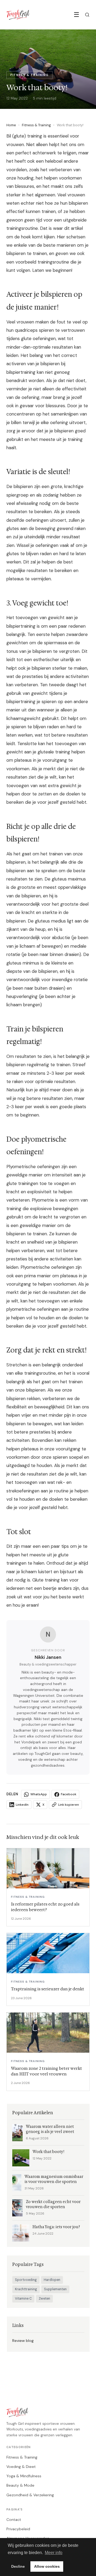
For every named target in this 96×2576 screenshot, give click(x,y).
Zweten (44, 2299)
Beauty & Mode (20, 2485)
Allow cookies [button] (47, 2566)
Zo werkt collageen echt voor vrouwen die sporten (53, 2204)
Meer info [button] (54, 2553)
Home (11, 125)
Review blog (23, 2341)
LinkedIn (22, 1805)
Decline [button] (18, 2566)
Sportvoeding (26, 2280)
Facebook (69, 1794)
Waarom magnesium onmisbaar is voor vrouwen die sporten (54, 2179)
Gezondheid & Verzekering (30, 2495)
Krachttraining (26, 2289)
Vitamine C (23, 2299)
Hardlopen (52, 2280)
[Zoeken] (87, 15)
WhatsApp (39, 1794)
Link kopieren (69, 1805)
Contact (14, 2520)
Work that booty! (48, 2152)
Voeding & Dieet (21, 2467)
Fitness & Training (36, 125)
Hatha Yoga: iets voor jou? (56, 2227)
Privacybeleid (18, 2529)
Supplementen (55, 2289)
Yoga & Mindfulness (24, 2476)
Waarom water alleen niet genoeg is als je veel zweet (50, 2129)
